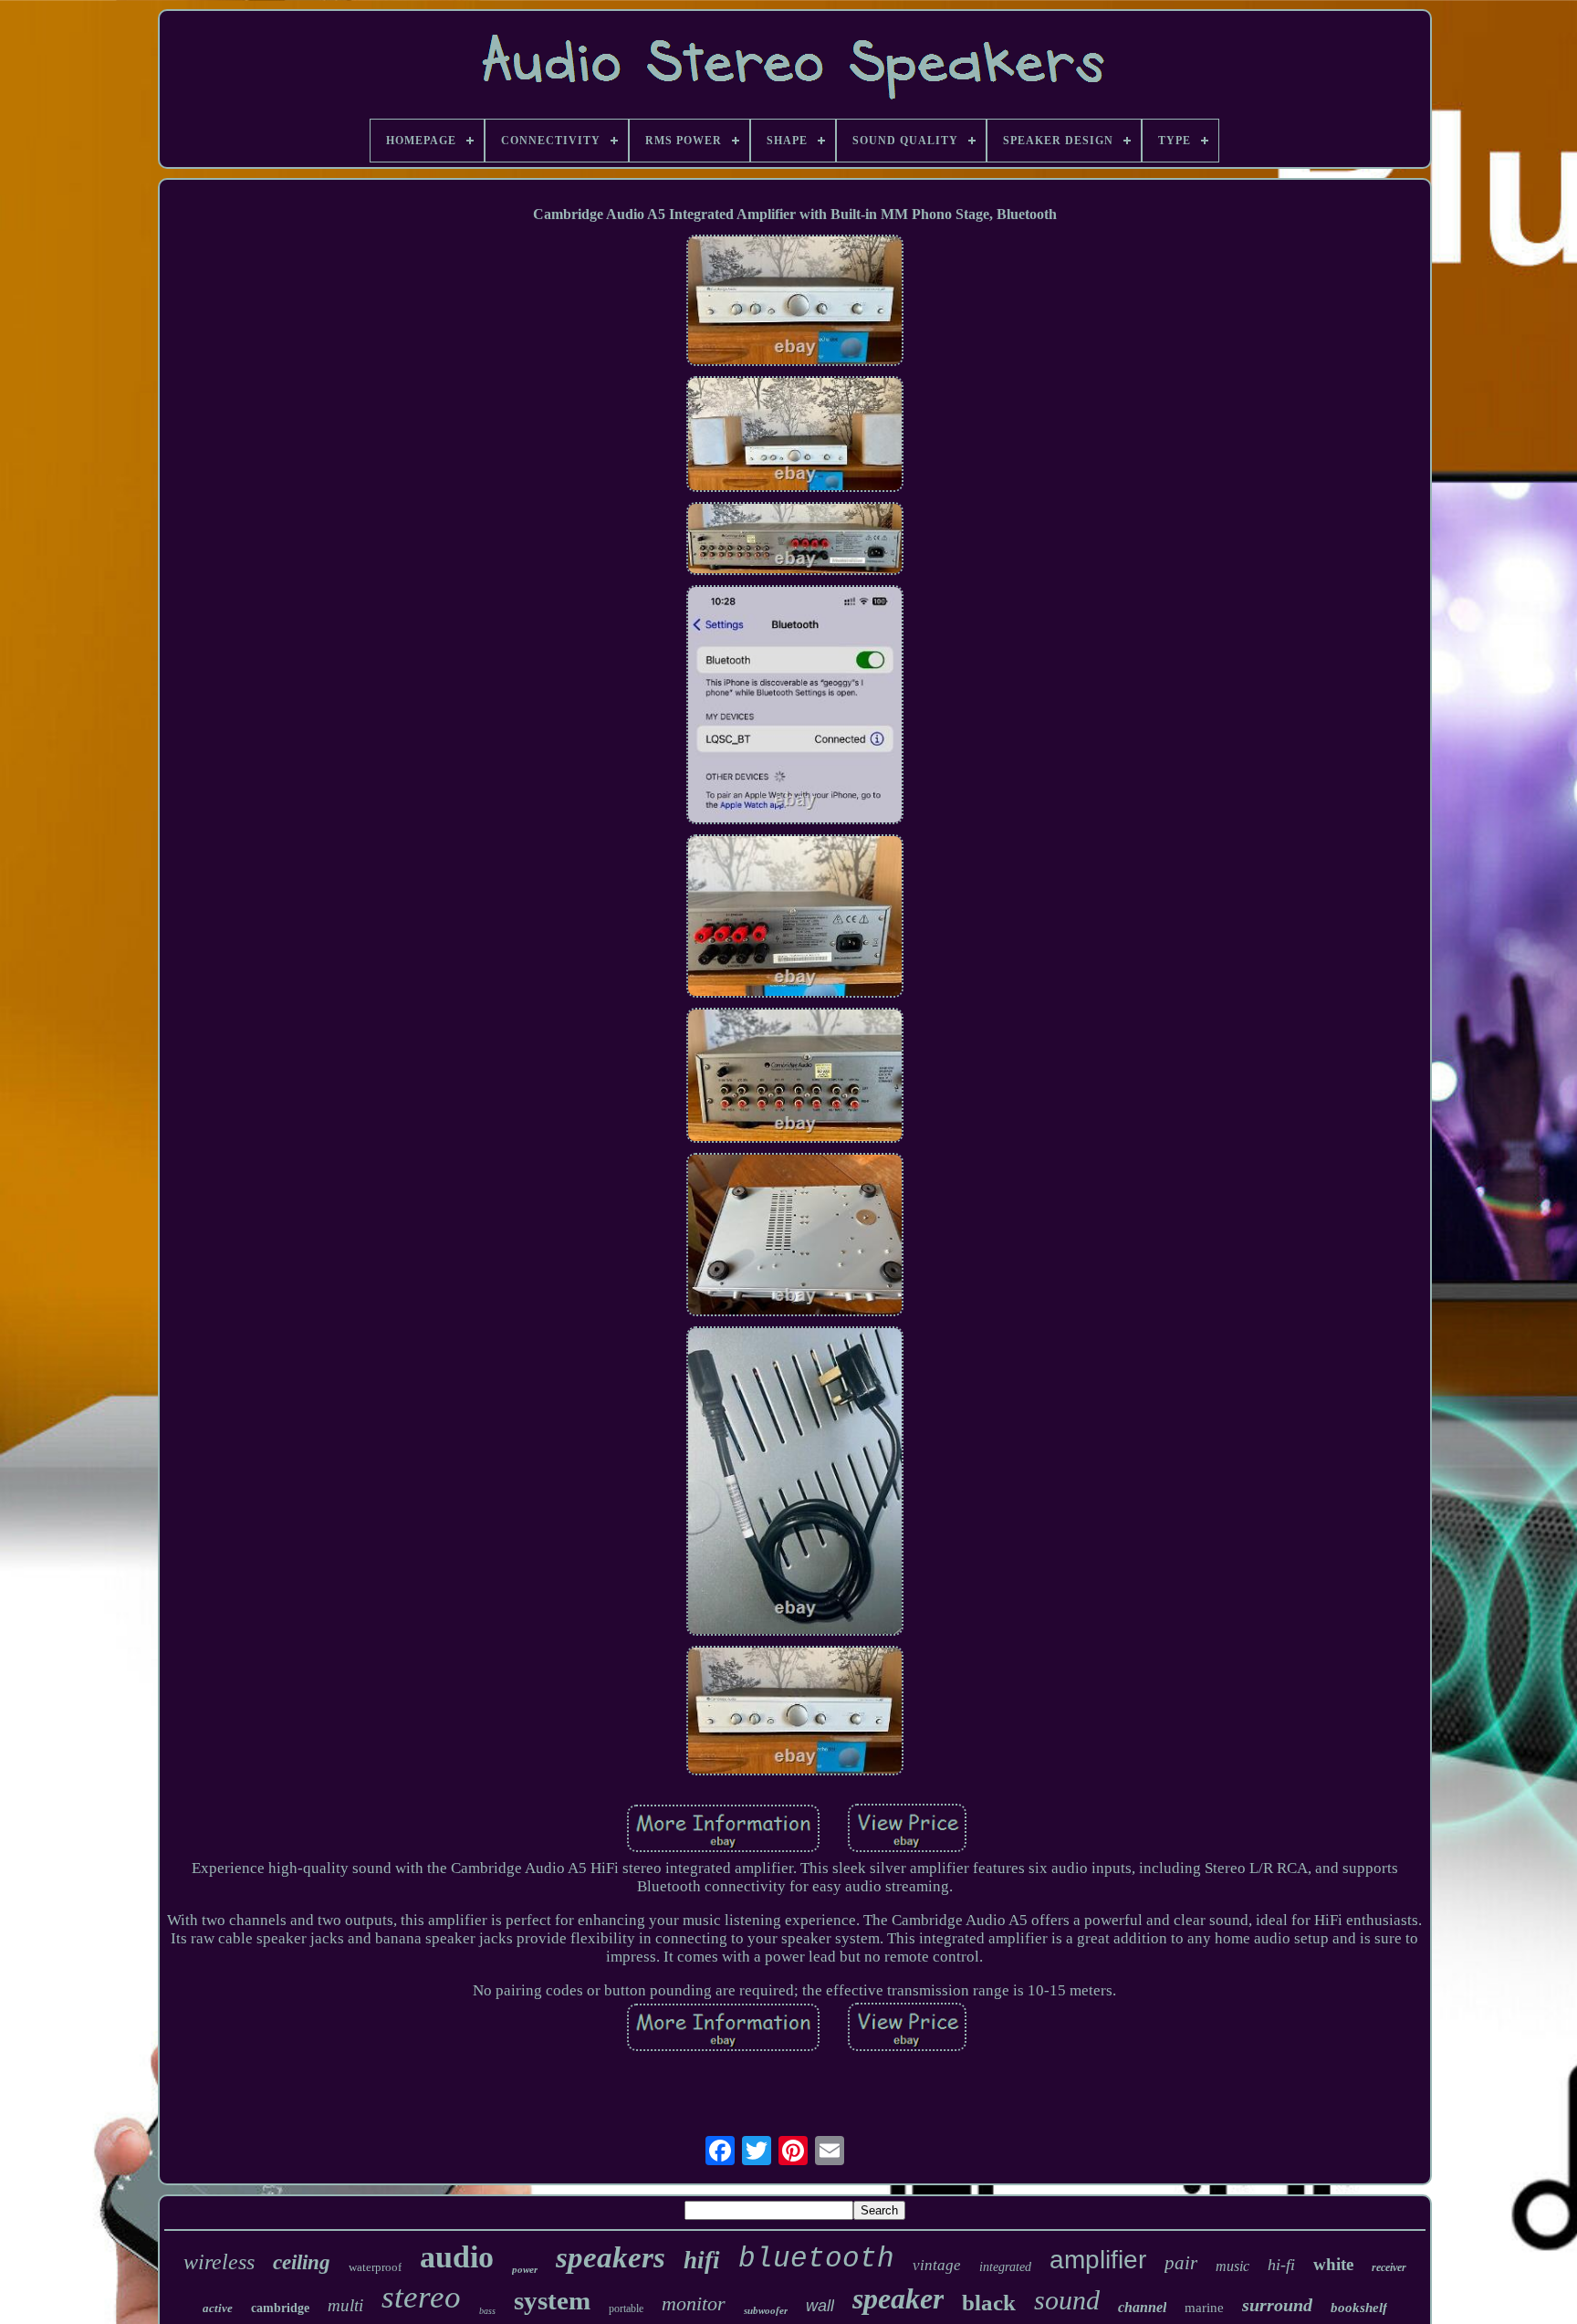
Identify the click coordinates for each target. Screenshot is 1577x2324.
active (218, 2308)
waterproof (375, 2267)
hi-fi (1281, 2265)
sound (1067, 2300)
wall (820, 2306)
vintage (937, 2265)
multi (345, 2305)
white (1333, 2264)
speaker (898, 2298)
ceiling (302, 2262)
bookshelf (1359, 2308)
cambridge (280, 2308)
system (552, 2300)
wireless (219, 2262)
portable (626, 2308)
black (989, 2303)
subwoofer (766, 2310)
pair (1181, 2263)
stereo (421, 2297)
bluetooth (816, 2259)
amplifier (1098, 2260)
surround (1277, 2305)
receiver (1389, 2267)
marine (1204, 2308)
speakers (611, 2257)
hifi (702, 2260)
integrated (1005, 2267)
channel (1142, 2307)
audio (457, 2257)
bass (487, 2311)
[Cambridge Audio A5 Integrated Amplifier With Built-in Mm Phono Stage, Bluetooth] (795, 302)
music (1232, 2266)
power (525, 2269)
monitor (694, 2303)
